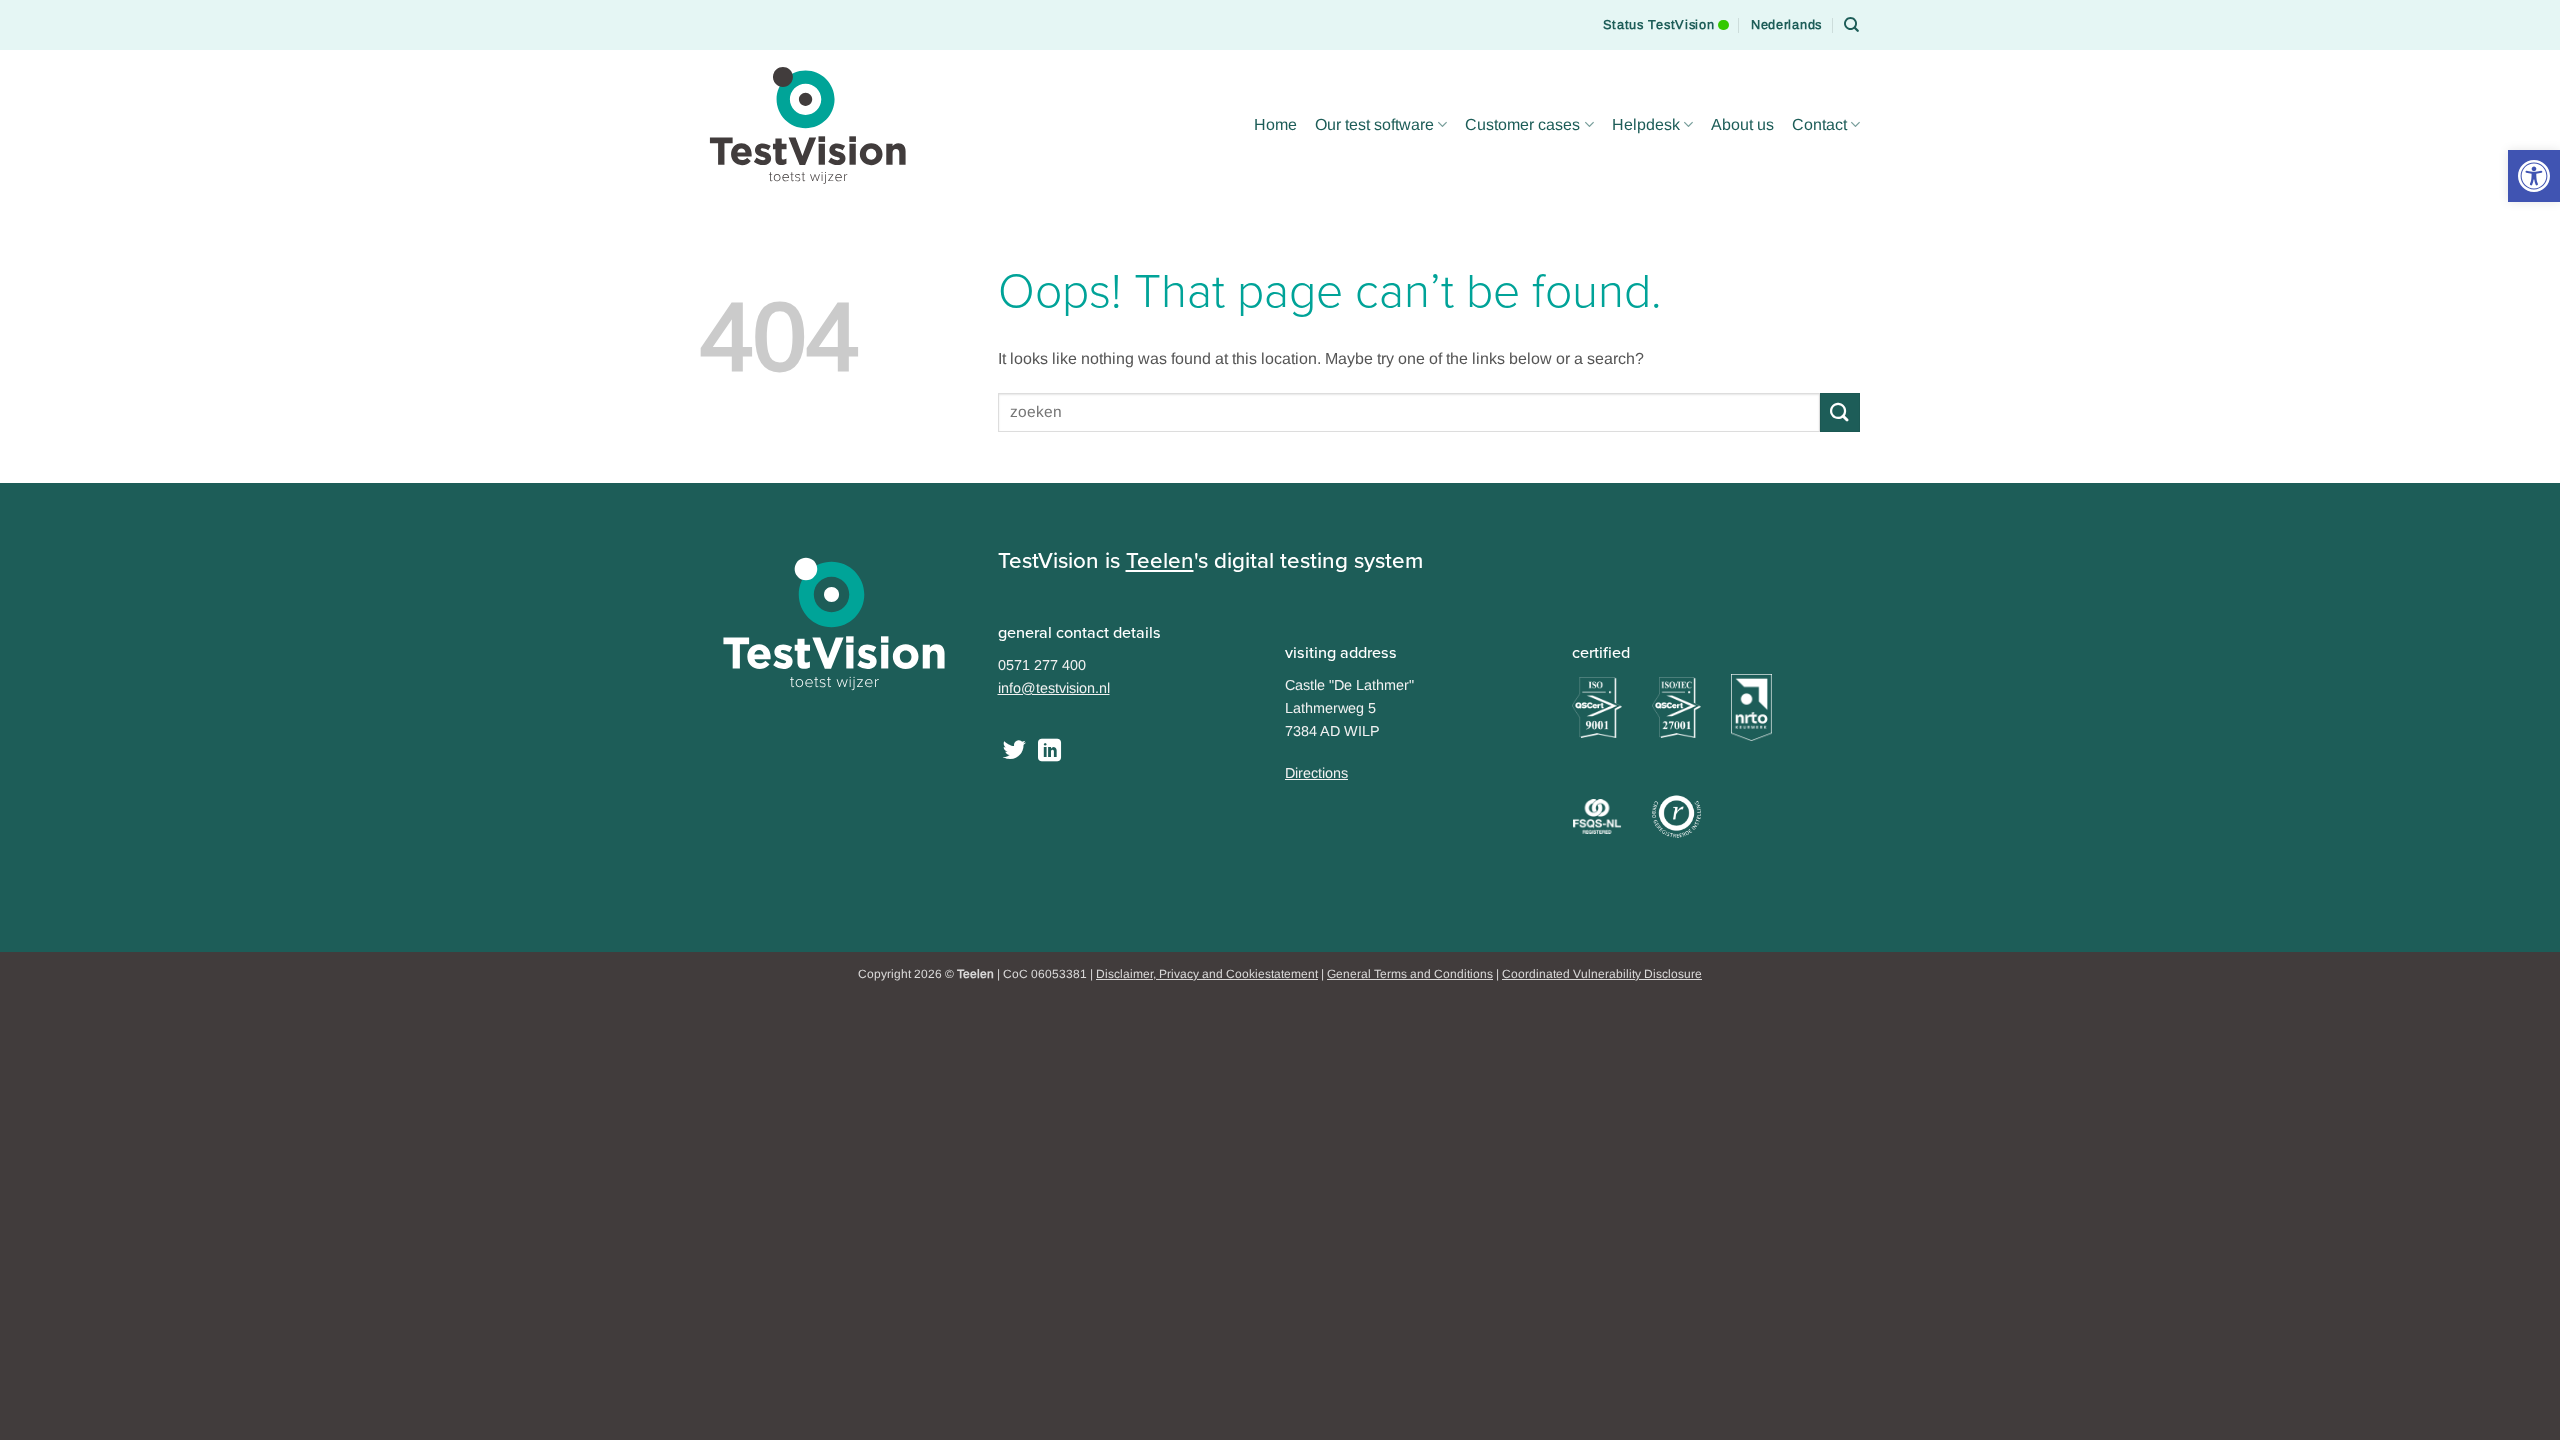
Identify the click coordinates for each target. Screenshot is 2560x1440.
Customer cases (1522, 124)
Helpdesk (1646, 124)
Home (1275, 124)
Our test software (1374, 124)
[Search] (1852, 25)
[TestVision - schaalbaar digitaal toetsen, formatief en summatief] (810, 125)
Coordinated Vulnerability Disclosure (1602, 974)
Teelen (1160, 560)
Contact (1819, 124)
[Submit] (1840, 412)
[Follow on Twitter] (1014, 752)
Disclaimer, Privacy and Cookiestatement (1207, 974)
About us (1742, 124)
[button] (2534, 176)
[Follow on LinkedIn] (1049, 752)
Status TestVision (1659, 16)
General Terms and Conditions (1410, 974)
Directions (1316, 773)
